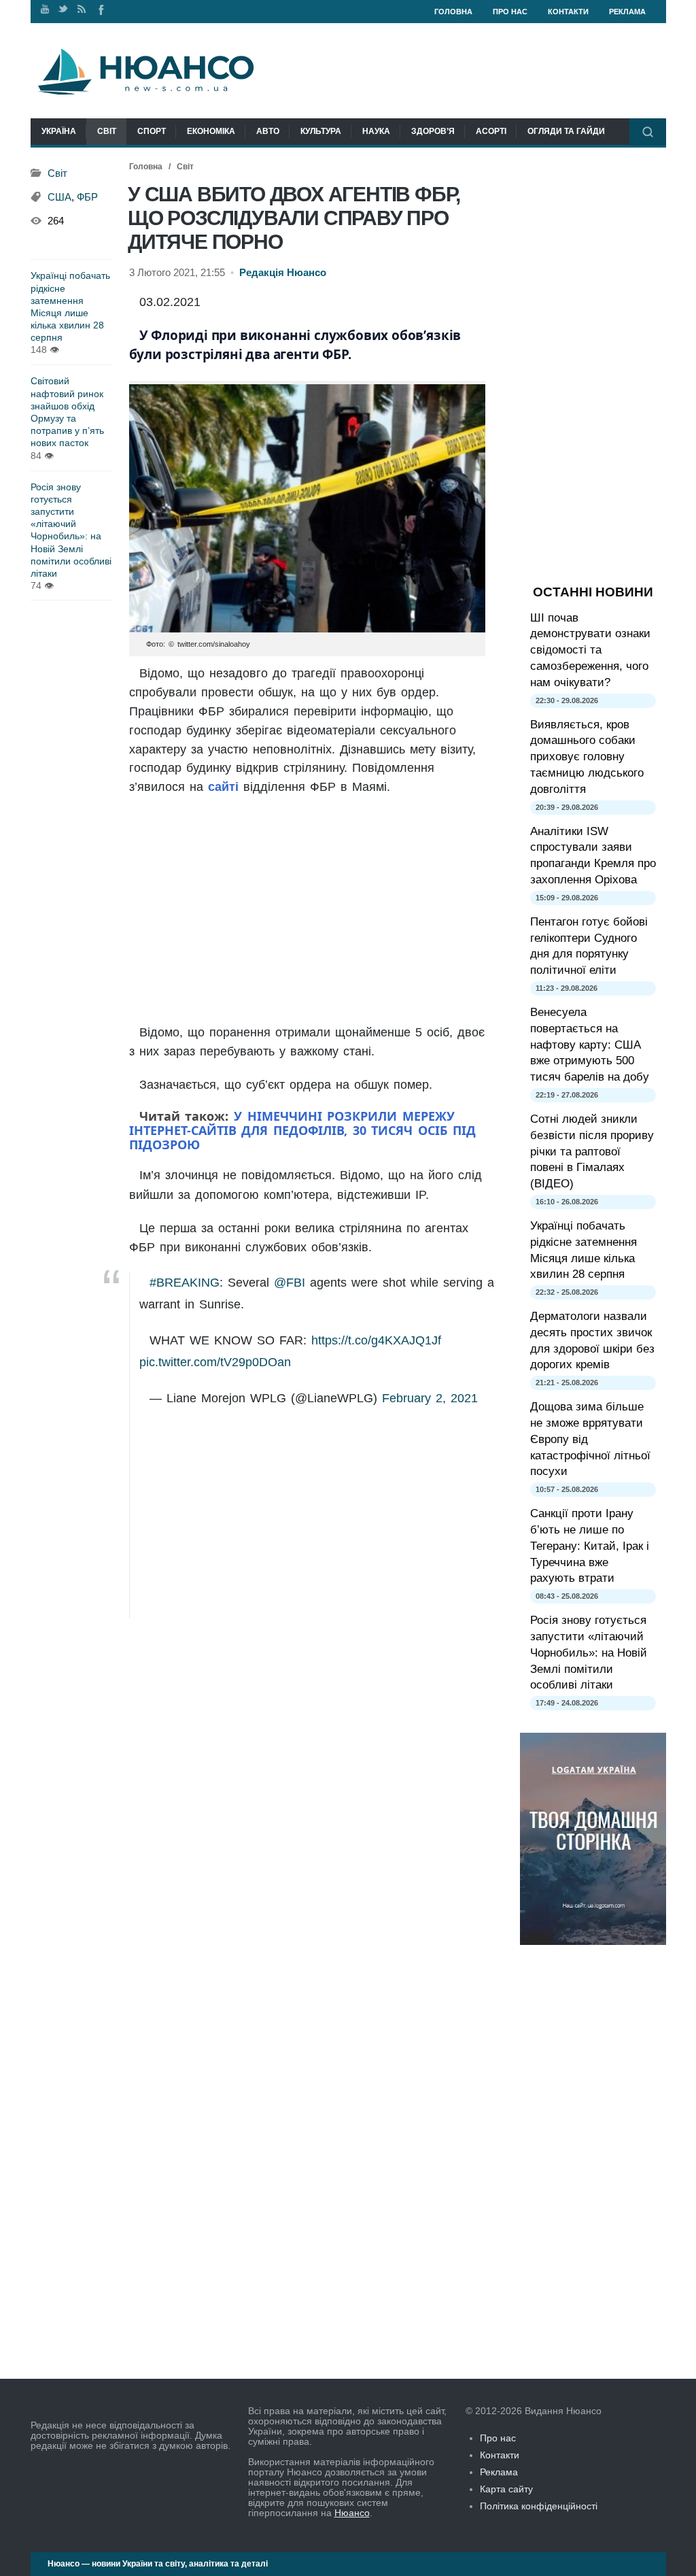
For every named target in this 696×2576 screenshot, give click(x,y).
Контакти (568, 12)
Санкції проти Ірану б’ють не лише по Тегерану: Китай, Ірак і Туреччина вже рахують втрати (590, 1546)
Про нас (510, 12)
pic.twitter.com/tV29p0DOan (215, 1362)
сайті (223, 787)
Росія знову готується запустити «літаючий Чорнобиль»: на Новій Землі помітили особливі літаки (71, 530)
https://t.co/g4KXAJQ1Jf (376, 1340)
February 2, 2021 (430, 1398)
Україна (59, 131)
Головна (453, 12)
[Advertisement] (307, 911)
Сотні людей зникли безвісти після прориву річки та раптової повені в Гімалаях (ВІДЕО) (592, 1151)
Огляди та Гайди (566, 131)
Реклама (627, 12)
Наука (376, 131)
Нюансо (352, 2513)
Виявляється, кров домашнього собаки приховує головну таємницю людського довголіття (587, 757)
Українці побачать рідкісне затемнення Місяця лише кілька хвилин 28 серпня (70, 306)
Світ (107, 131)
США (59, 197)
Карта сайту (506, 2489)
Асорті (491, 131)
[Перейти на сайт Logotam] (593, 1942)
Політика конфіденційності (539, 2506)
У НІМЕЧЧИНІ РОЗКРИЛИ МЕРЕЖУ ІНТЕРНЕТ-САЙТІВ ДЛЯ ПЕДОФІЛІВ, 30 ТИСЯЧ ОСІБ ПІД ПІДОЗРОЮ (302, 1130)
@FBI (290, 1283)
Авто (268, 131)
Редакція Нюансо (283, 273)
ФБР (87, 197)
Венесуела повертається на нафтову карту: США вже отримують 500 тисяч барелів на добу (590, 1045)
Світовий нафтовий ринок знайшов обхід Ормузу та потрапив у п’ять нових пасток (67, 412)
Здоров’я (433, 131)
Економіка (211, 131)
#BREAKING (185, 1283)
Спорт (152, 131)
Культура (321, 131)
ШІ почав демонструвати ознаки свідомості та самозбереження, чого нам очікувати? (590, 650)
